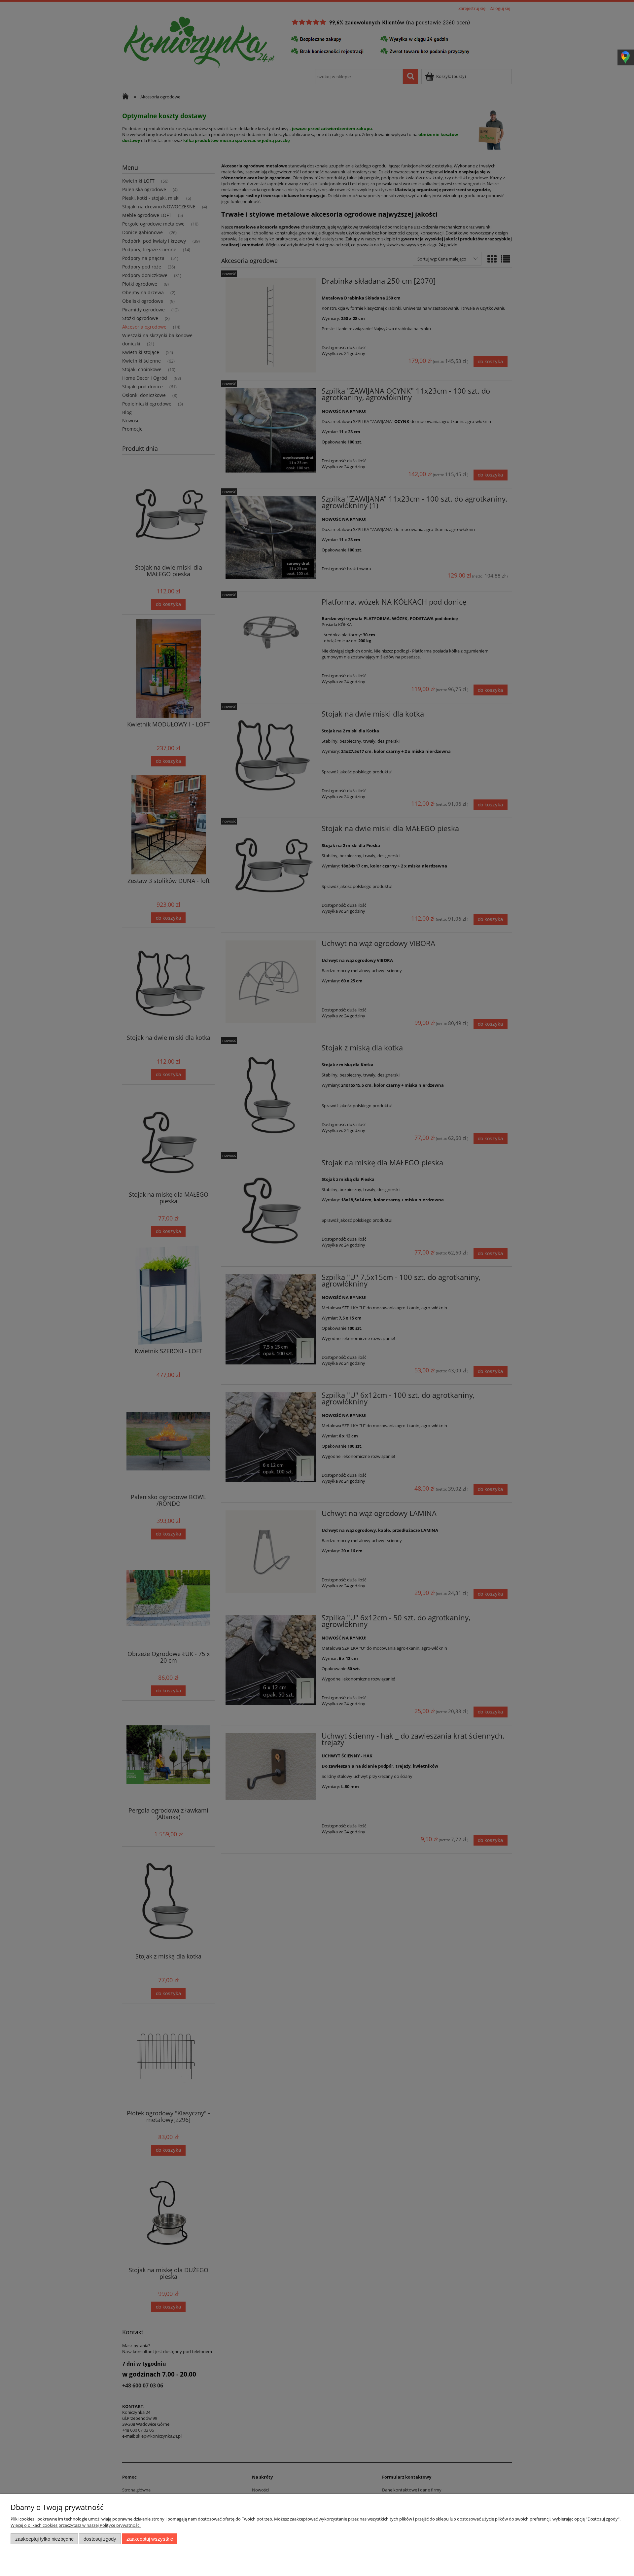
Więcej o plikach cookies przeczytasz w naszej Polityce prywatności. (76, 2525)
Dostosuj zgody (100, 2539)
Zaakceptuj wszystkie (150, 2539)
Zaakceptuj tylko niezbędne (44, 2539)
